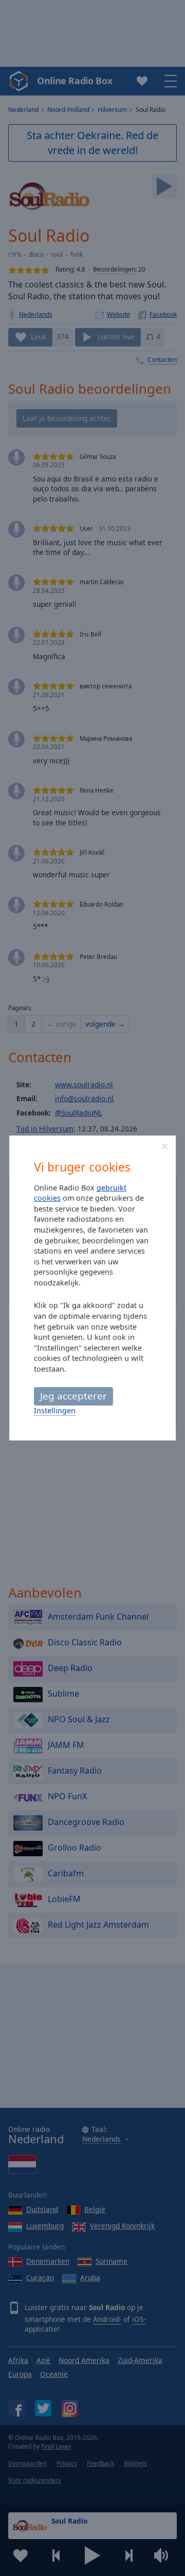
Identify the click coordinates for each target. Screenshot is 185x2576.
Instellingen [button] (55, 1410)
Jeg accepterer (73, 1396)
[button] (165, 1146)
